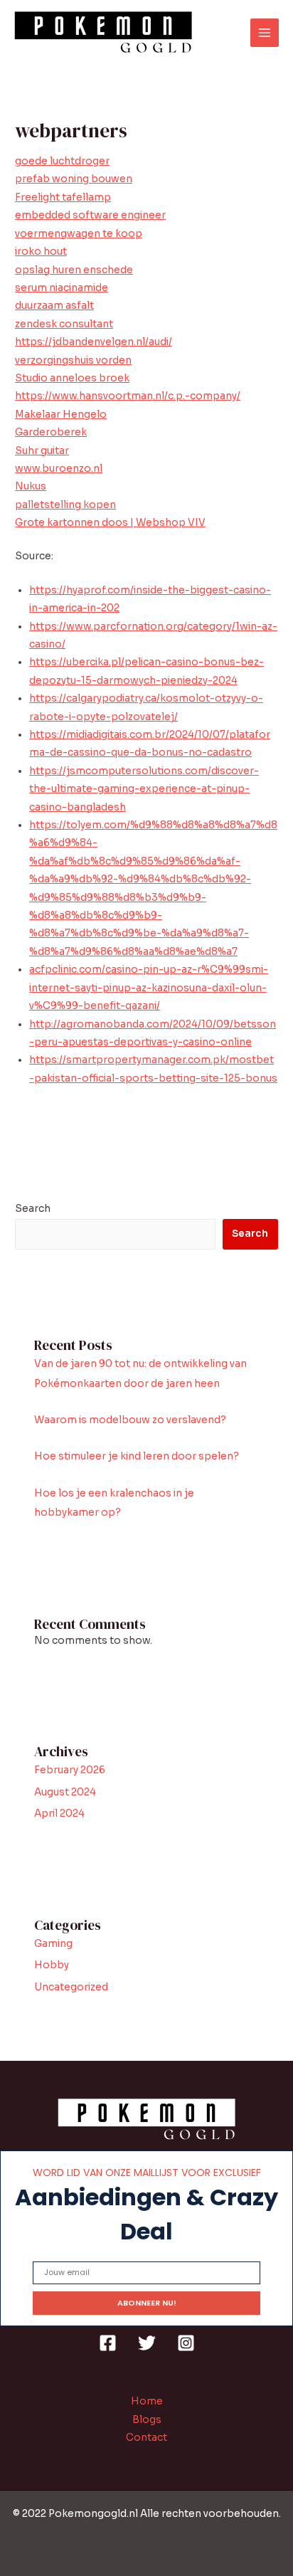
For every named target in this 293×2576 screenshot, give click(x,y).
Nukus (31, 486)
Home (147, 2401)
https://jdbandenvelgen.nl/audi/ (94, 342)
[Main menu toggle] (265, 33)
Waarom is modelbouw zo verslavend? (130, 1420)
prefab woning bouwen (74, 179)
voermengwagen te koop (79, 234)
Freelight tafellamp (63, 197)
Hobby (52, 1965)
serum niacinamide (62, 288)
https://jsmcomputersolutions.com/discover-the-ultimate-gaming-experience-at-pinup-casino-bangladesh (144, 789)
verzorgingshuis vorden (73, 360)
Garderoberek (51, 432)
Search (33, 1209)
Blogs (147, 2420)
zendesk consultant (64, 324)
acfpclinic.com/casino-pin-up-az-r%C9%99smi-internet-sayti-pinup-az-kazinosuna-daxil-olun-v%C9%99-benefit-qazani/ (149, 988)
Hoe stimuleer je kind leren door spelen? (137, 1456)
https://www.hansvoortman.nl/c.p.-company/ (128, 396)
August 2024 (65, 1792)
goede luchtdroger (62, 161)
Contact (146, 2438)
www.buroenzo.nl (59, 469)
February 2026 (70, 1770)
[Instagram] (186, 2343)
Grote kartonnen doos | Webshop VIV (110, 523)
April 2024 (59, 1814)
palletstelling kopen (65, 505)
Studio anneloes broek (72, 378)
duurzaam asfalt (54, 306)
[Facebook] (108, 2343)
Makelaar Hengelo (61, 415)
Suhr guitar (42, 451)
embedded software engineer (90, 215)
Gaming (53, 1944)
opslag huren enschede (74, 270)
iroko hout (41, 252)
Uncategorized (71, 1987)
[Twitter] (147, 2343)
